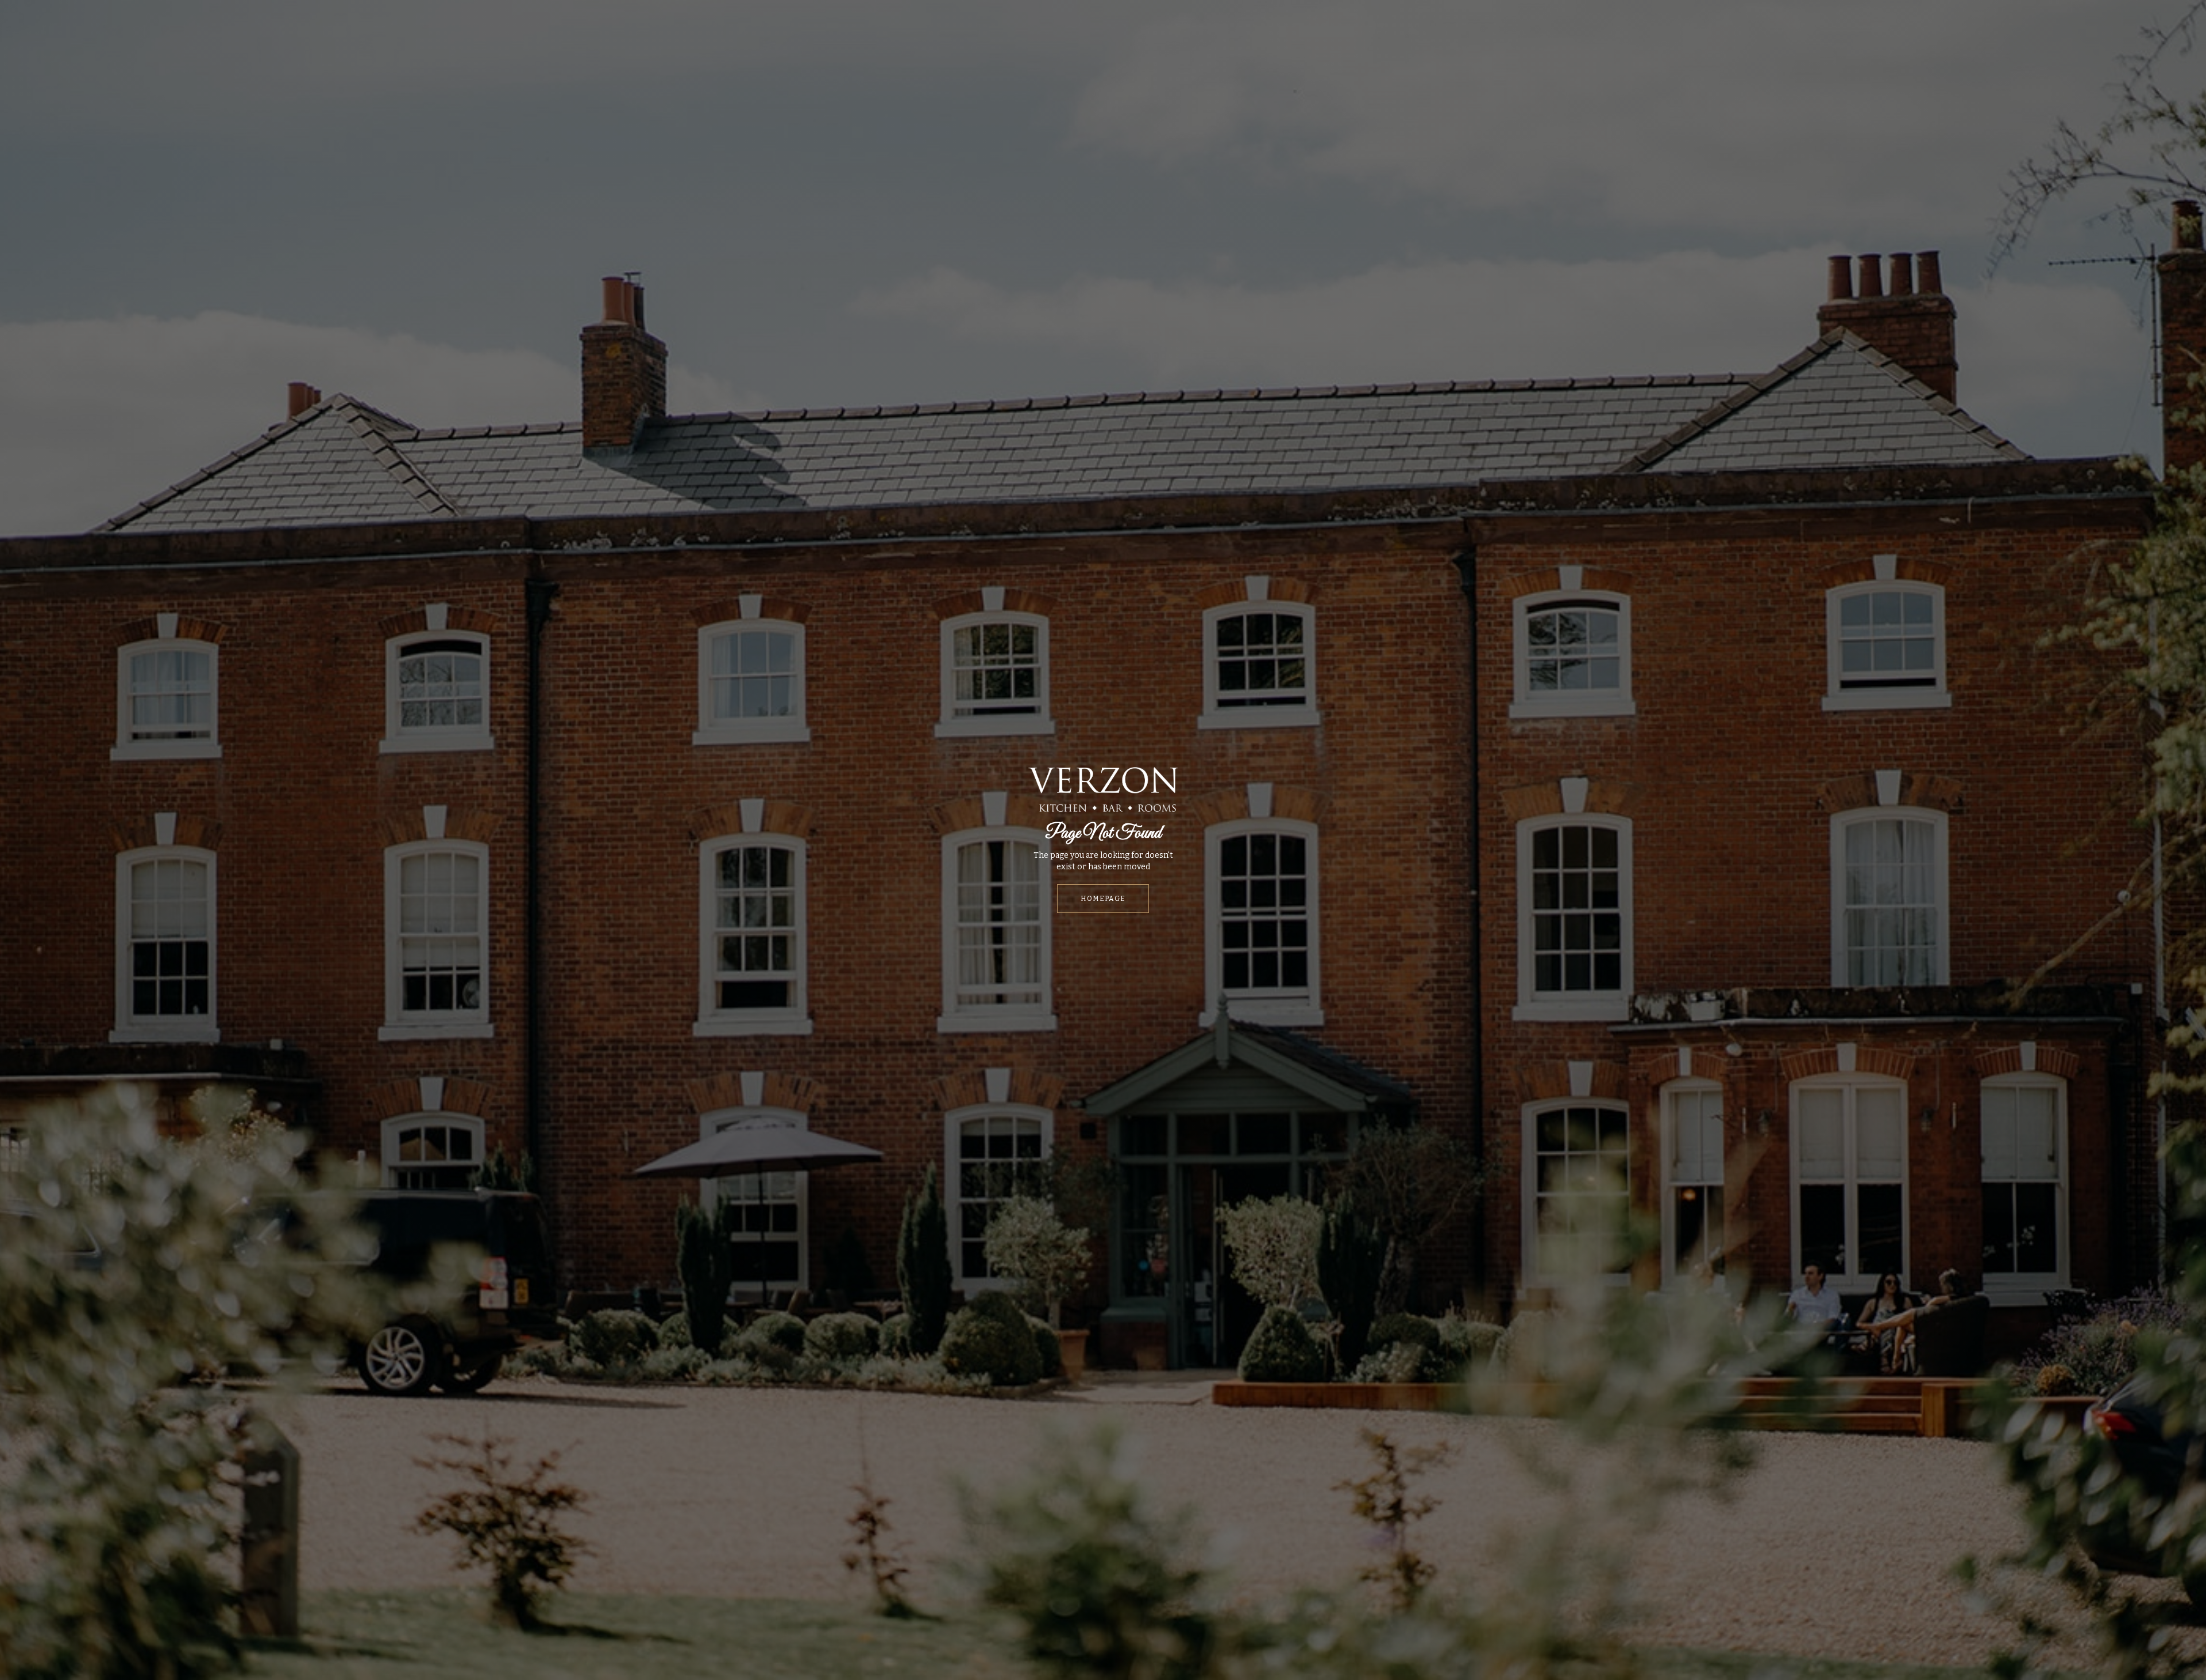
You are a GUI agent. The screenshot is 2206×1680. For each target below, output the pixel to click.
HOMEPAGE (1103, 899)
